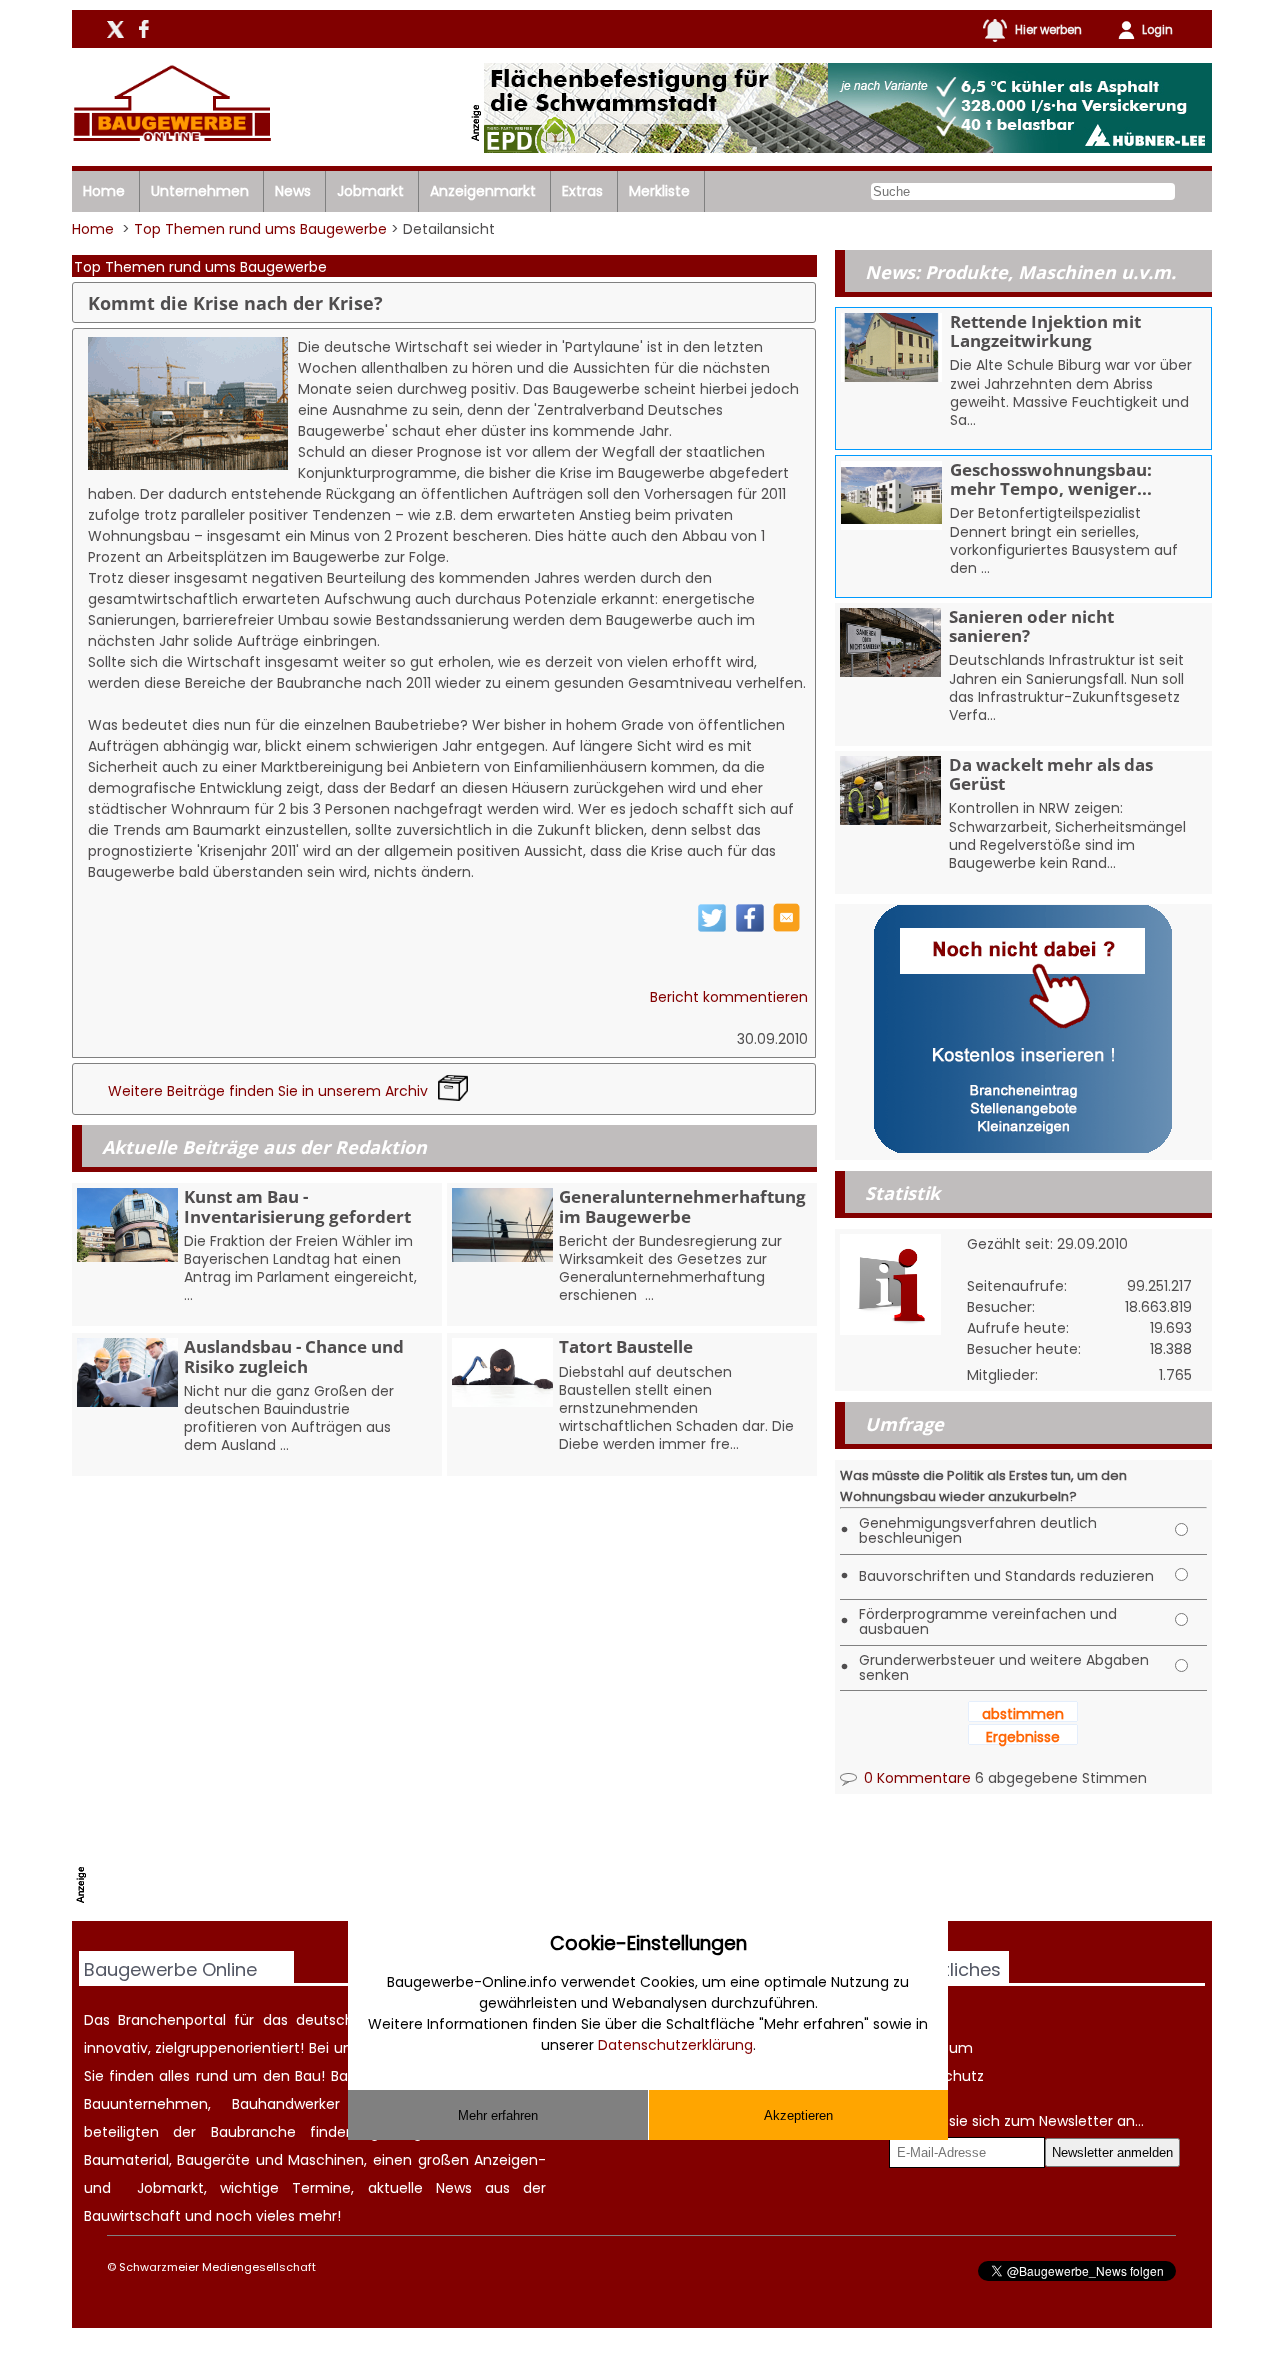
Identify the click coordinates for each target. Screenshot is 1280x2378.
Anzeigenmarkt (483, 191)
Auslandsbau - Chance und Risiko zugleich (294, 1356)
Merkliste (659, 191)
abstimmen (1023, 1714)
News (293, 191)
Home (104, 191)
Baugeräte (213, 2160)
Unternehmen (200, 191)
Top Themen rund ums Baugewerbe (260, 229)
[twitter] (712, 928)
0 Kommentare (915, 1778)
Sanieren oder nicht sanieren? (1031, 626)
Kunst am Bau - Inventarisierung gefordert (297, 1206)
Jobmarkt (370, 191)
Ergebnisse (1023, 1737)
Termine (321, 2188)
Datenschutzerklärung (675, 2045)
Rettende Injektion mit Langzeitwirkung (1045, 331)
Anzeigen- (510, 2160)
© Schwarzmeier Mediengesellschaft (211, 2267)
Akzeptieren (798, 2115)
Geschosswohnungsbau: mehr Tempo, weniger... (1051, 479)
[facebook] (750, 928)
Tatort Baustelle (626, 1346)
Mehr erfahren (498, 2115)
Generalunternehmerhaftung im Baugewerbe (682, 1206)
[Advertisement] (457, 1870)
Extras (582, 191)
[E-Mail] (786, 927)
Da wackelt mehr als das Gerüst (1051, 774)
